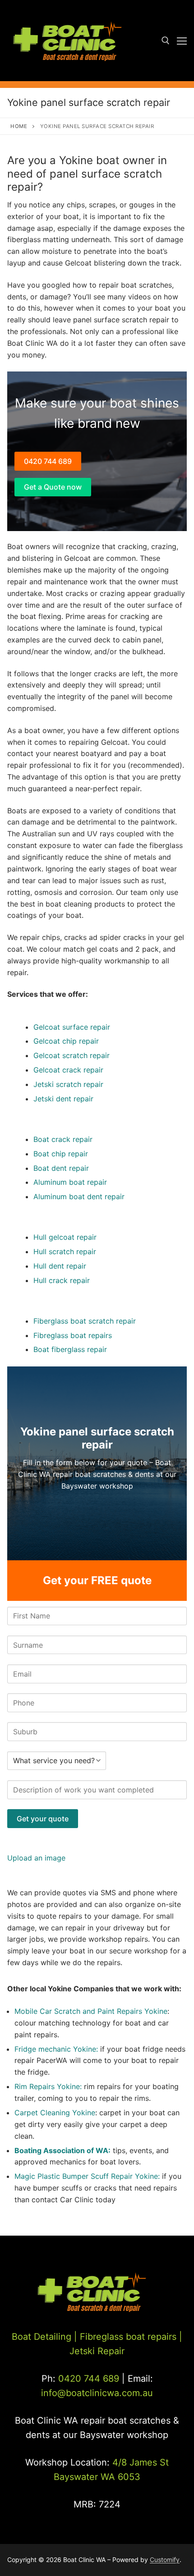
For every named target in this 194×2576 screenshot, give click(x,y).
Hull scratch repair (65, 1251)
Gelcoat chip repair (66, 1041)
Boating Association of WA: (62, 2150)
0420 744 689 (48, 461)
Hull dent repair (60, 1266)
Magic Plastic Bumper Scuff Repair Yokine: (87, 2176)
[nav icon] (182, 41)
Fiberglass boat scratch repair (85, 1321)
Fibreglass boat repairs (73, 1335)
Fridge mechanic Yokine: (57, 2049)
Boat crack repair (63, 1139)
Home (19, 126)
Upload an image (36, 1858)
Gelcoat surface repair (72, 1027)
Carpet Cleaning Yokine (55, 2113)
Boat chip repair (61, 1154)
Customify (165, 2560)
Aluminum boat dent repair (79, 1196)
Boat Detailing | (44, 2337)
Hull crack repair (62, 1280)
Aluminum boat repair (70, 1182)
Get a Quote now (53, 487)
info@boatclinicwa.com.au (97, 2393)
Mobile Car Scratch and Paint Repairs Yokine (91, 2011)
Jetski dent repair (63, 1099)
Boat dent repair (61, 1168)
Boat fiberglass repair (70, 1349)
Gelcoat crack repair (68, 1070)
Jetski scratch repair (68, 1084)
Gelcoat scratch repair (72, 1055)
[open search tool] (166, 41)
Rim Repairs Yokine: (48, 2086)
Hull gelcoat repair (65, 1237)
